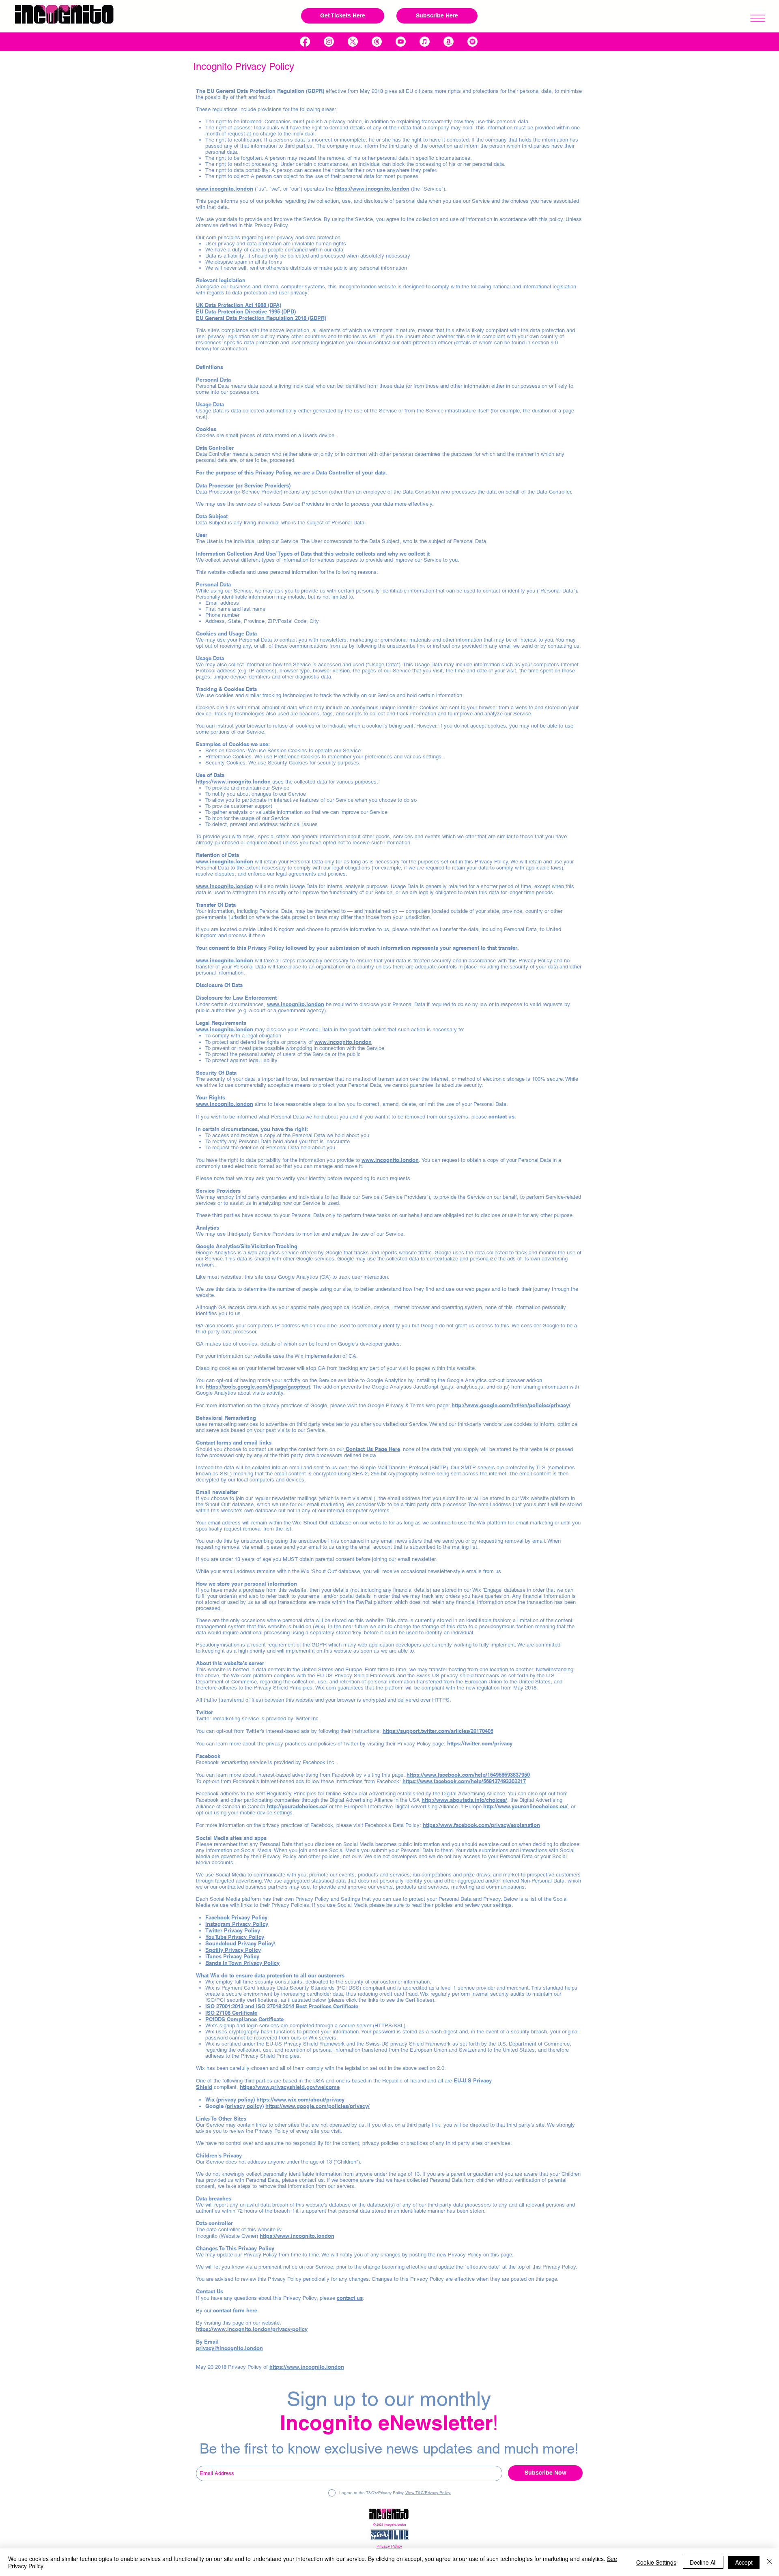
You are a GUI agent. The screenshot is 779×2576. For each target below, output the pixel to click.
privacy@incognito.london (229, 2348)
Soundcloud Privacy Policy (240, 1943)
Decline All (703, 2562)
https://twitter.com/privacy (480, 1743)
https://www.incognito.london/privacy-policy (252, 2329)
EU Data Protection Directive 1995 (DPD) (246, 311)
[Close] (769, 2562)
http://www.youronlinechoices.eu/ (525, 1806)
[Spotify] (472, 42)
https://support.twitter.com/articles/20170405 (438, 1731)
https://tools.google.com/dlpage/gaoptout (258, 1387)
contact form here (235, 2310)
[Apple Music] (425, 42)
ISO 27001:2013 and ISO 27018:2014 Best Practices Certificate (282, 2006)
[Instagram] (329, 42)
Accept (744, 2562)
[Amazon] (449, 42)
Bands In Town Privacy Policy (242, 1963)
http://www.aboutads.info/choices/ (464, 1800)
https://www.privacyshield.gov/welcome (290, 2087)
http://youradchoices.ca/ (297, 1806)
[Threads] (377, 42)
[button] (758, 17)
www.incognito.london (225, 861)
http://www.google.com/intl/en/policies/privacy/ (511, 1405)
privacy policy (236, 2099)
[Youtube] (401, 42)
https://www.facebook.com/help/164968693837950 (468, 1775)
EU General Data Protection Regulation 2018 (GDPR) (261, 318)
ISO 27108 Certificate (231, 2013)
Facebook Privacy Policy (236, 1917)
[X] (353, 42)
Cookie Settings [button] (656, 2562)
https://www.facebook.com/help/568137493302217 (464, 1781)
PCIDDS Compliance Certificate (244, 2019)
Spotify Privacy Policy (233, 1950)
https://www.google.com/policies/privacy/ (317, 2106)
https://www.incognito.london (372, 189)
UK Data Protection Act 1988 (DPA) (239, 305)
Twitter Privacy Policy (233, 1930)
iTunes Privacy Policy (232, 1956)
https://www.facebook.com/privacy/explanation (481, 1825)
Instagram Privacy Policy (237, 1924)
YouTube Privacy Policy (235, 1937)
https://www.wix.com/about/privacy (300, 2099)
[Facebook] (305, 42)
